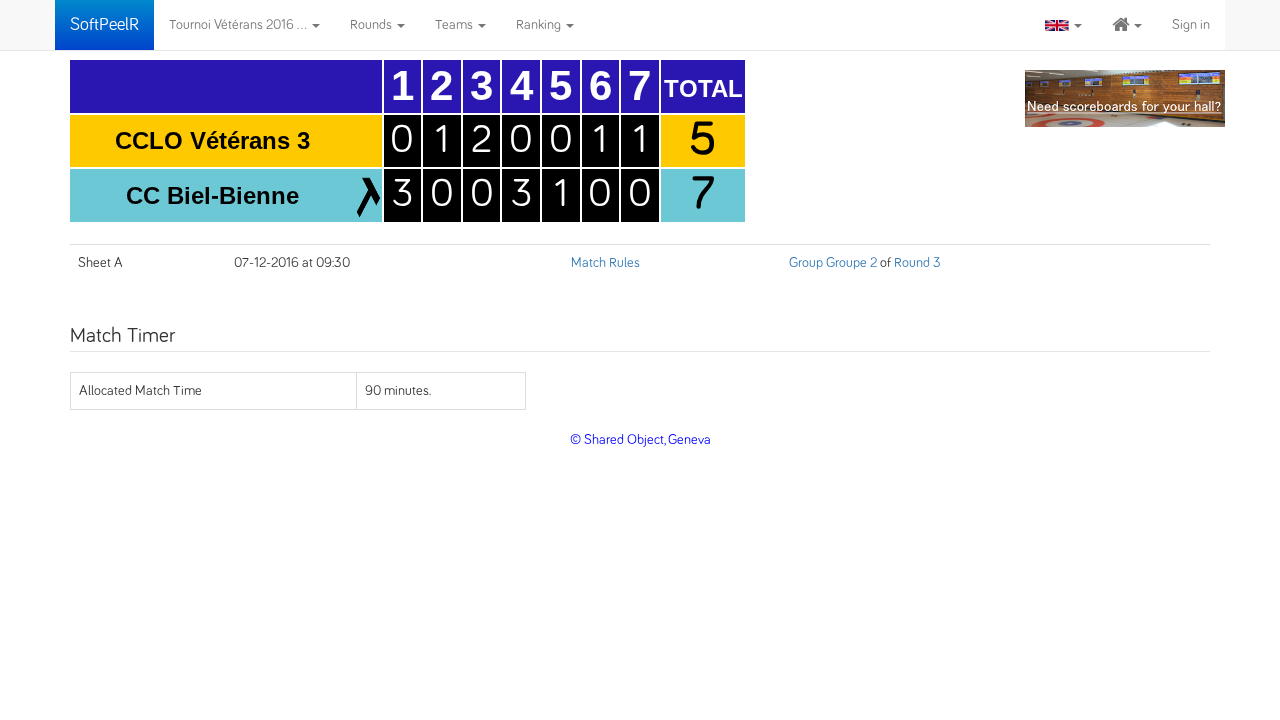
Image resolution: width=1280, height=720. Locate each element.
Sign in (1191, 25)
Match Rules (605, 263)
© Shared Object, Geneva (640, 440)
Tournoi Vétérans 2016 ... (239, 25)
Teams (455, 25)
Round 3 (917, 263)
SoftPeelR (104, 25)
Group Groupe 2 (833, 263)
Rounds (372, 25)
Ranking (540, 25)
